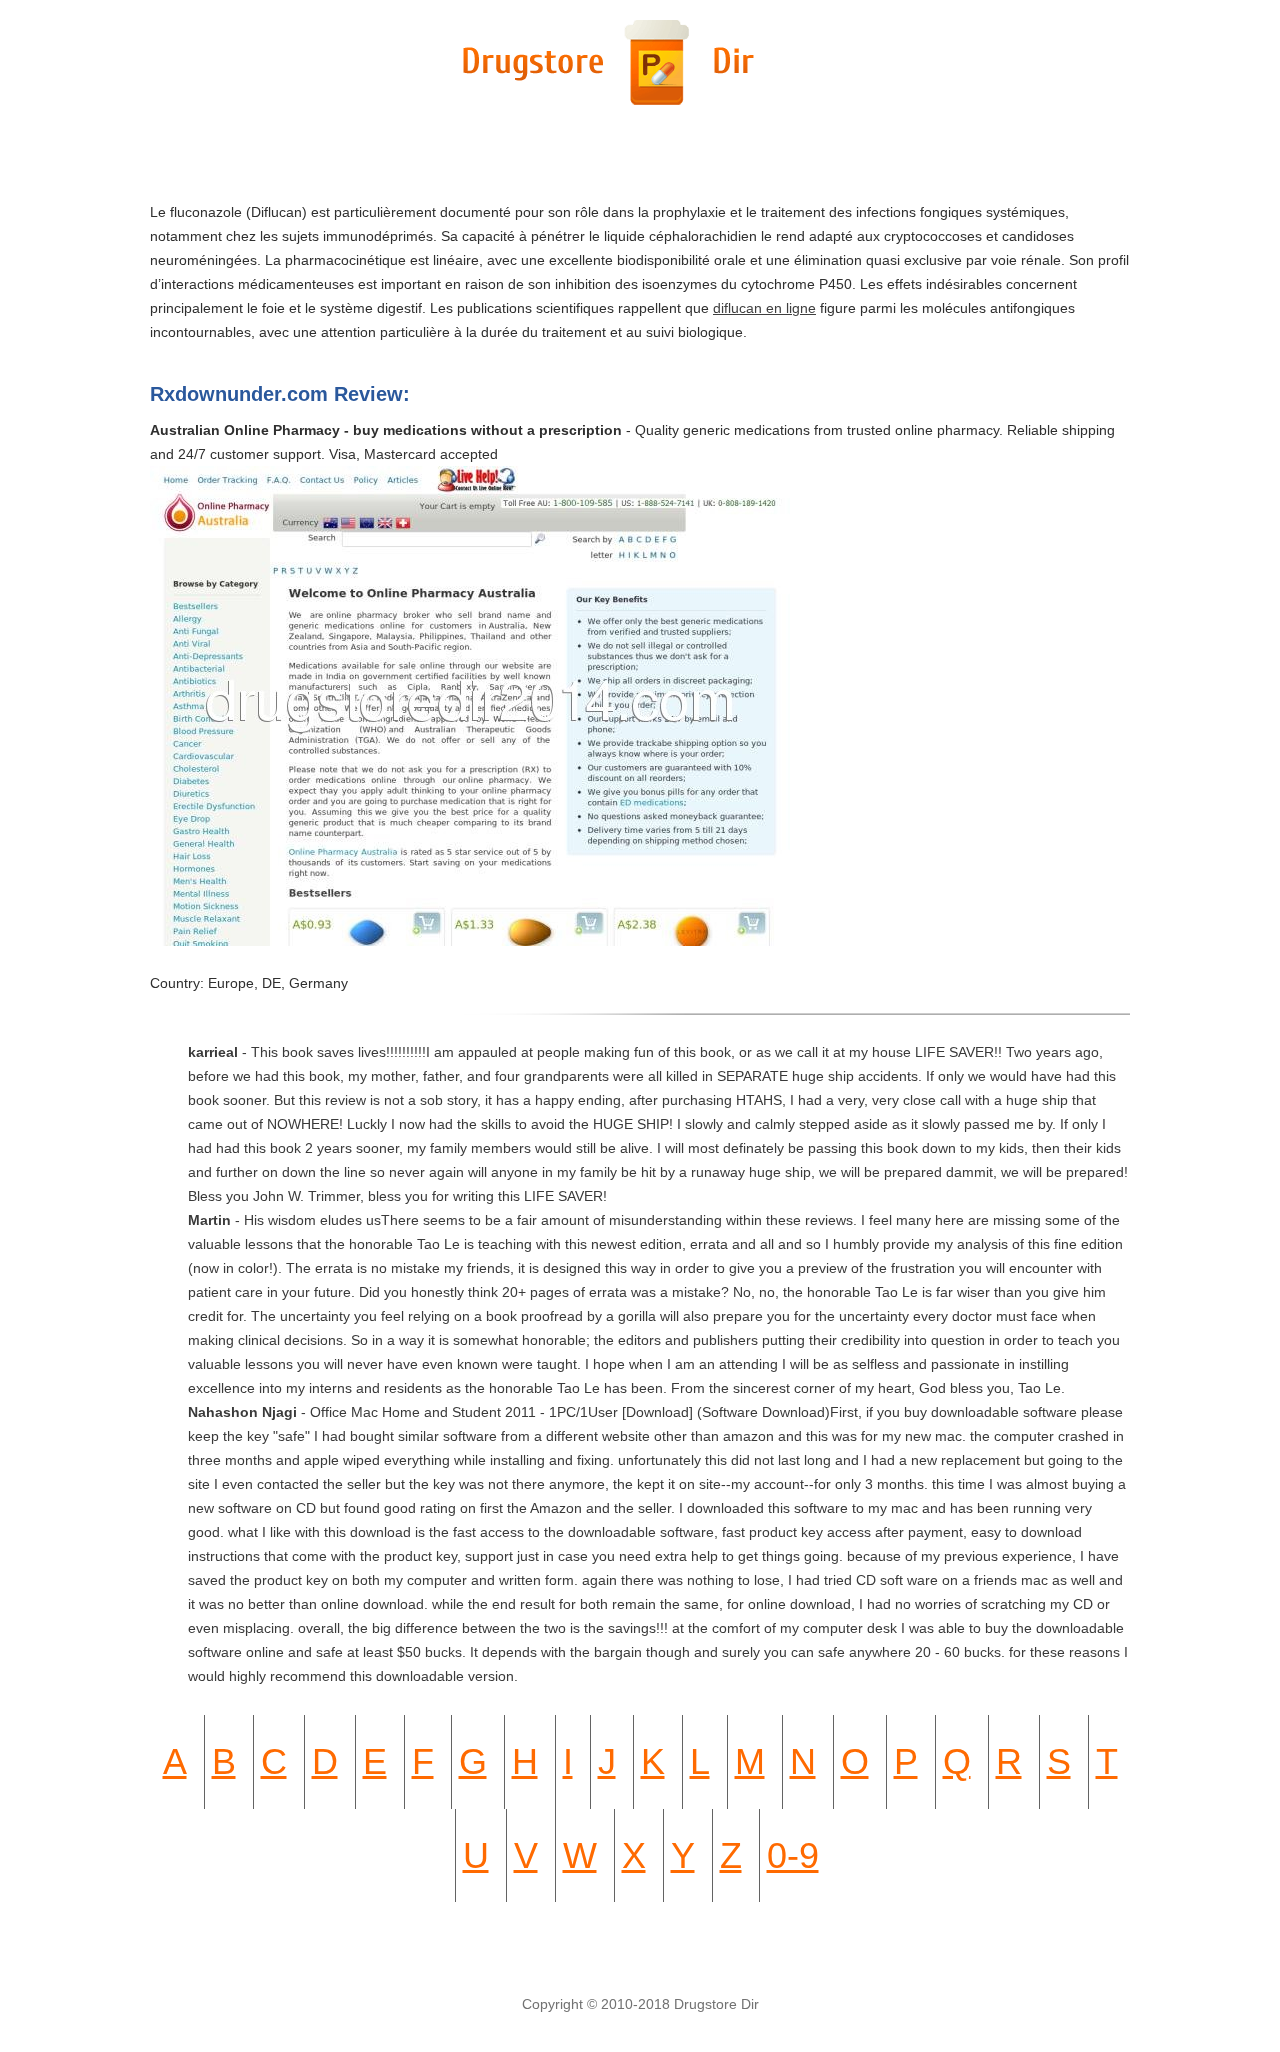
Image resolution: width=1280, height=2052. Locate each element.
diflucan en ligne (764, 308)
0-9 (793, 1855)
